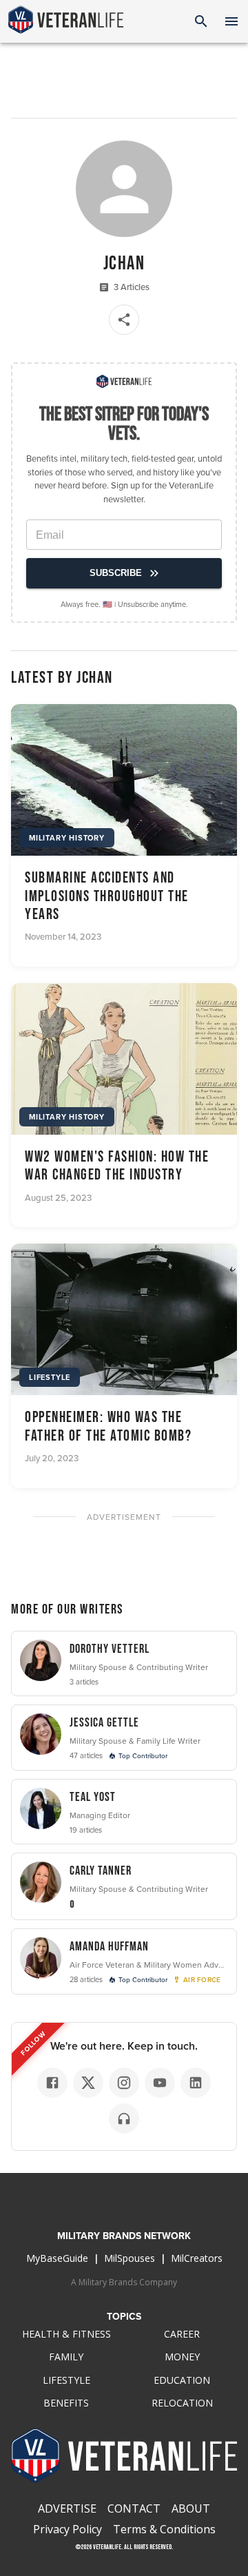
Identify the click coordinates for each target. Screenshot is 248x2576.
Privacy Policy (68, 2529)
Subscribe (116, 573)
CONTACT (134, 2508)
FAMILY (66, 2357)
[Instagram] (124, 2083)
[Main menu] (231, 21)
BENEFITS (66, 2403)
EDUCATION (182, 2380)
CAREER (182, 2334)
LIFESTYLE (66, 2380)
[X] (88, 2083)
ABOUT (191, 2508)
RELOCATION (182, 2403)
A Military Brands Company (124, 2282)
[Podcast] (124, 2119)
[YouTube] (160, 2083)
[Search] (201, 21)
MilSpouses (130, 2258)
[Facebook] (52, 2083)
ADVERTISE (67, 2508)
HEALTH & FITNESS (66, 2334)
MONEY (182, 2357)
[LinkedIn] (196, 2083)
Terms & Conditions (164, 2529)
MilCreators (197, 2258)
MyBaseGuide (57, 2258)
